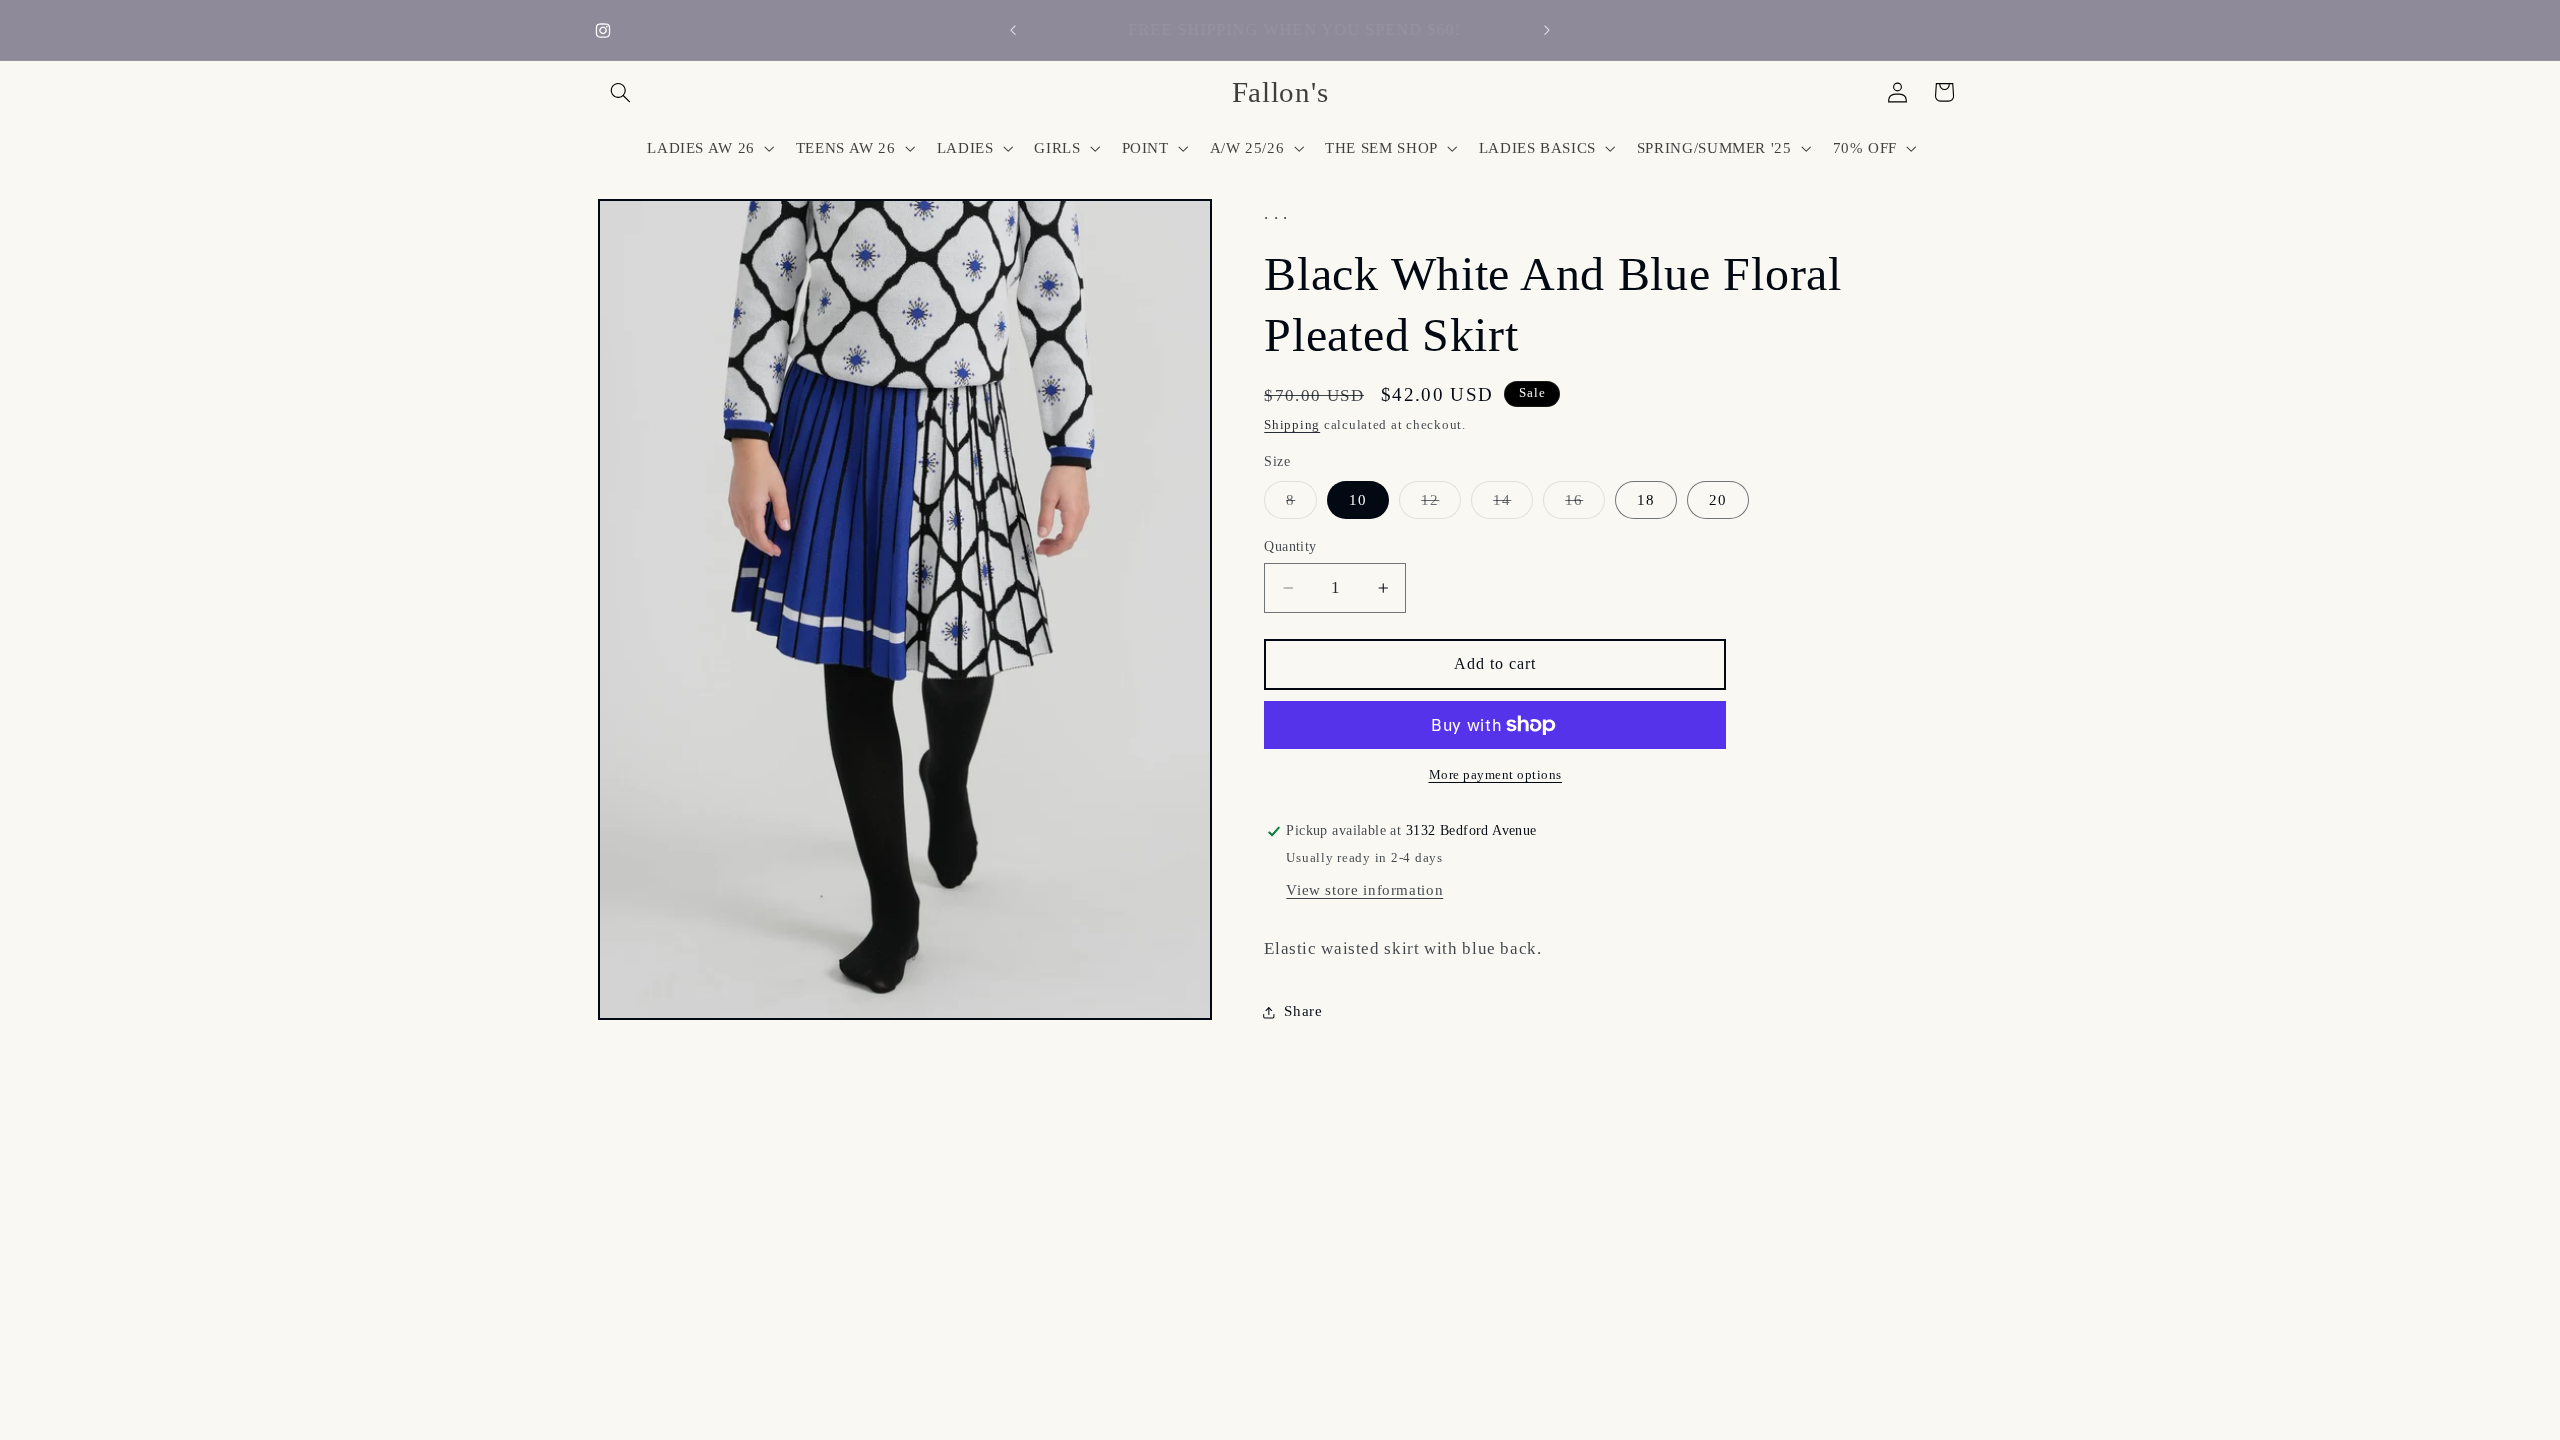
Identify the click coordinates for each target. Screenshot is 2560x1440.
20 (1718, 500)
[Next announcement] (1547, 30)
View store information (1364, 890)
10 (1358, 500)
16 (1585, 505)
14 (1513, 505)
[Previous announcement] (1013, 30)
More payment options (1496, 775)
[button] (621, 92)
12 (1441, 505)
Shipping (1292, 425)
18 (1646, 500)
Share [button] (1303, 1011)
